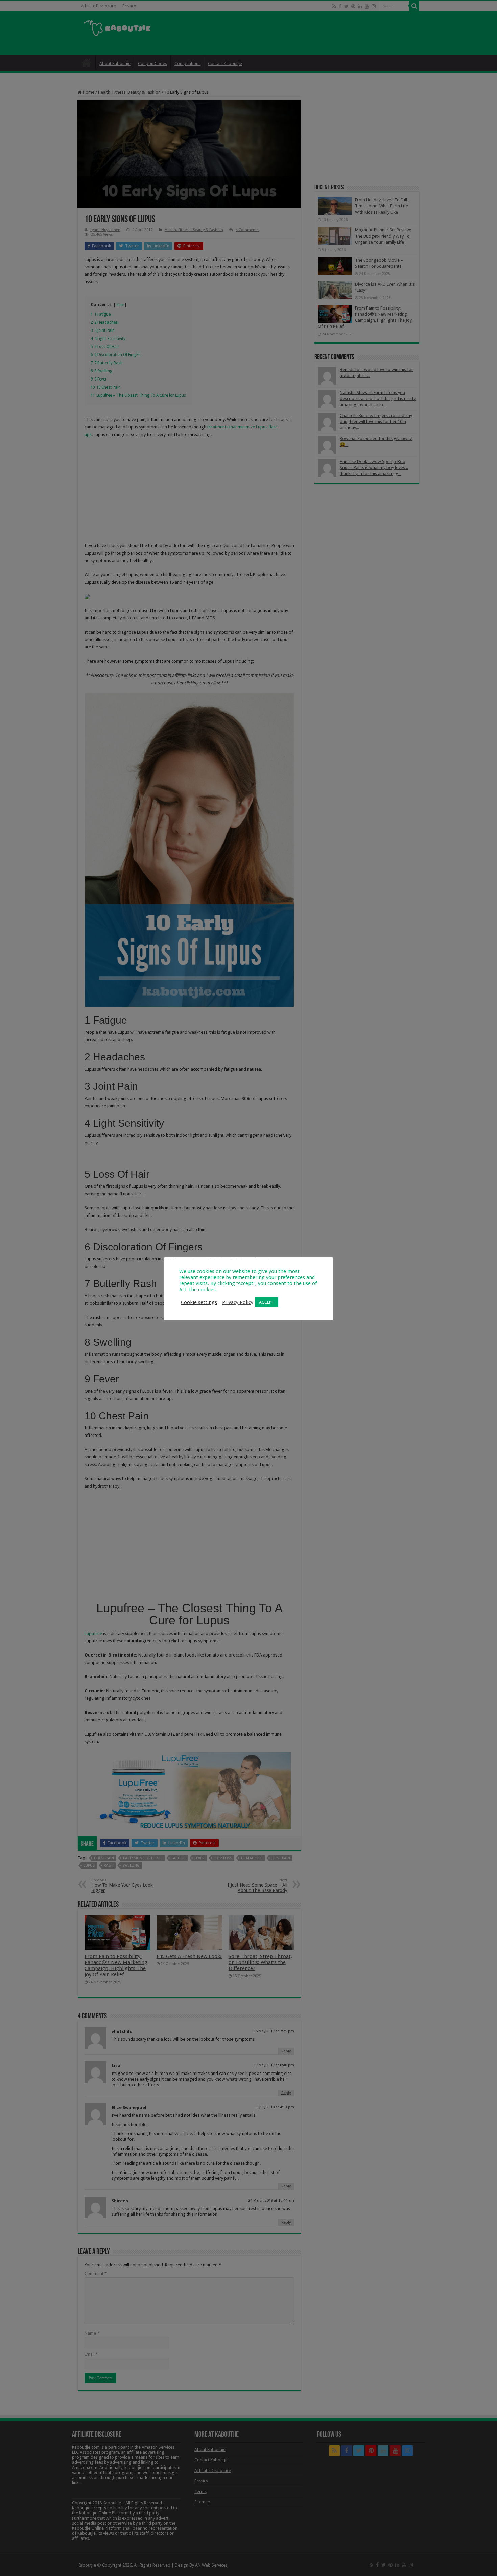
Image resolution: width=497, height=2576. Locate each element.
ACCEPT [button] (267, 1302)
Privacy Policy (238, 1302)
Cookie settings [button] (199, 1302)
